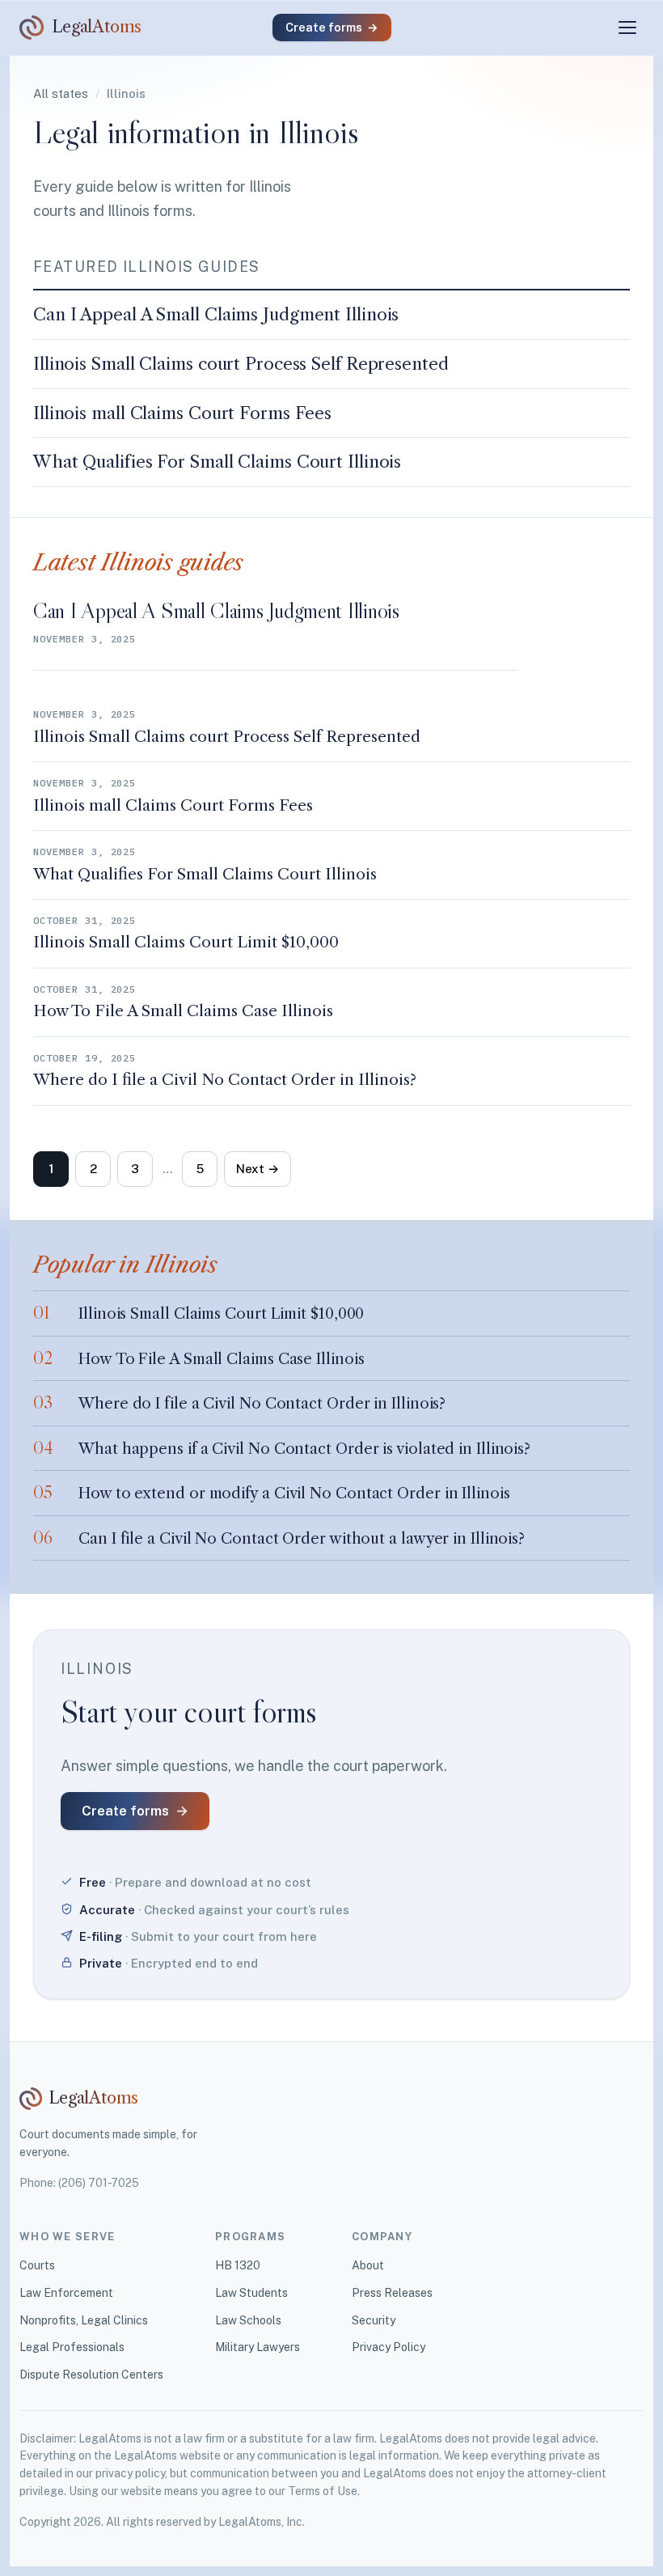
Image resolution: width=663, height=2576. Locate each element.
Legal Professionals (72, 2347)
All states (61, 93)
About (368, 2265)
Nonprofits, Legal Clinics (84, 2320)
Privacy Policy (389, 2347)
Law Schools (248, 2320)
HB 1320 (238, 2265)
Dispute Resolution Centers (91, 2375)
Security (374, 2320)
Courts (37, 2265)
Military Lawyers (258, 2347)
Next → (258, 1169)
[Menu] (627, 28)
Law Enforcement (66, 2293)
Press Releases (392, 2293)
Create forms (332, 27)
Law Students (251, 2293)
